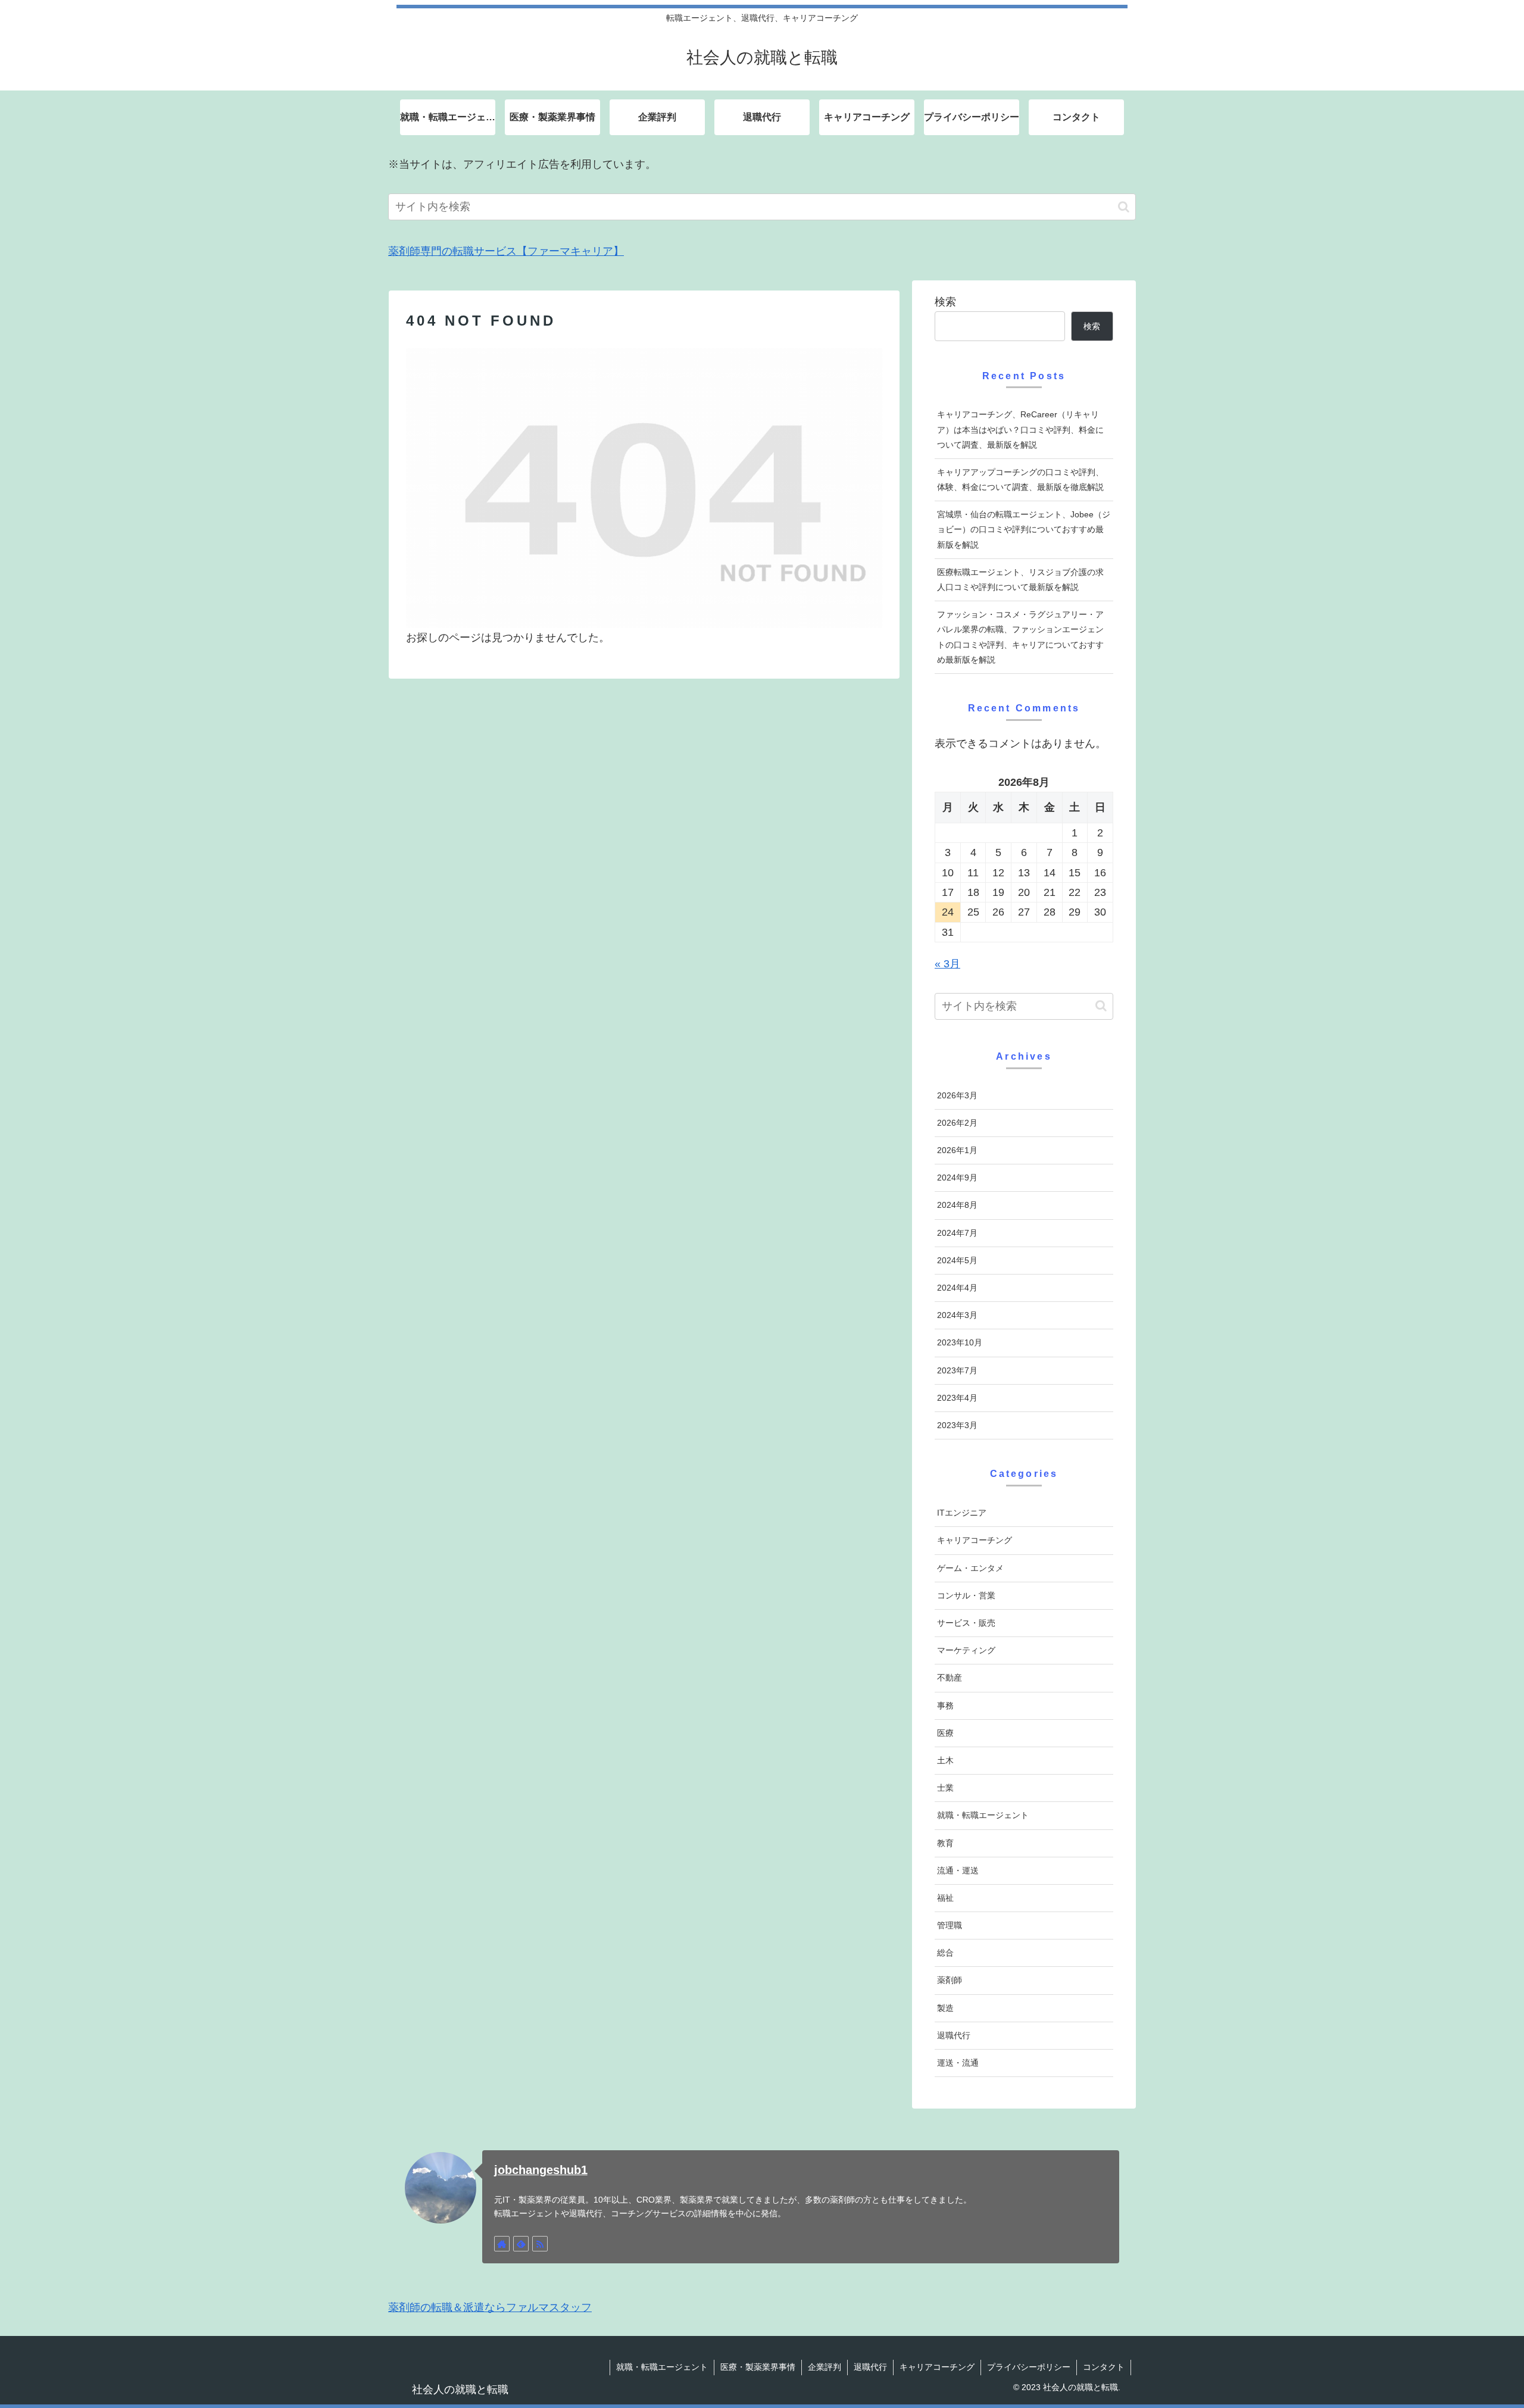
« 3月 (947, 964)
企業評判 (825, 2367)
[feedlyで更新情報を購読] (521, 2244)
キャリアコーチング (937, 2367)
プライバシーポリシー (1029, 2367)
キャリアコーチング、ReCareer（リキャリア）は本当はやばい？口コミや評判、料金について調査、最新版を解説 (1020, 429)
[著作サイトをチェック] (502, 2244)
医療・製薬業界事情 (758, 2367)
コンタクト (1104, 2367)
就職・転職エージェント (662, 2367)
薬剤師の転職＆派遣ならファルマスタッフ (490, 2307)
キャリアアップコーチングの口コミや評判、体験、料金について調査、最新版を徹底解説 (1020, 480)
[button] (1124, 207)
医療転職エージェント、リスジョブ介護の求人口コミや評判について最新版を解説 (1020, 580)
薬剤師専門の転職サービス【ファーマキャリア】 (506, 251)
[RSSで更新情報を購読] (540, 2244)
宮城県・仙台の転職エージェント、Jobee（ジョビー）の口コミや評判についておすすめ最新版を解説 (1024, 529)
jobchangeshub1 (541, 2170)
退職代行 (870, 2367)
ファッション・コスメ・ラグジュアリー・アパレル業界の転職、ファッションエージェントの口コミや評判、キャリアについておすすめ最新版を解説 (1020, 637)
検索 (945, 302)
